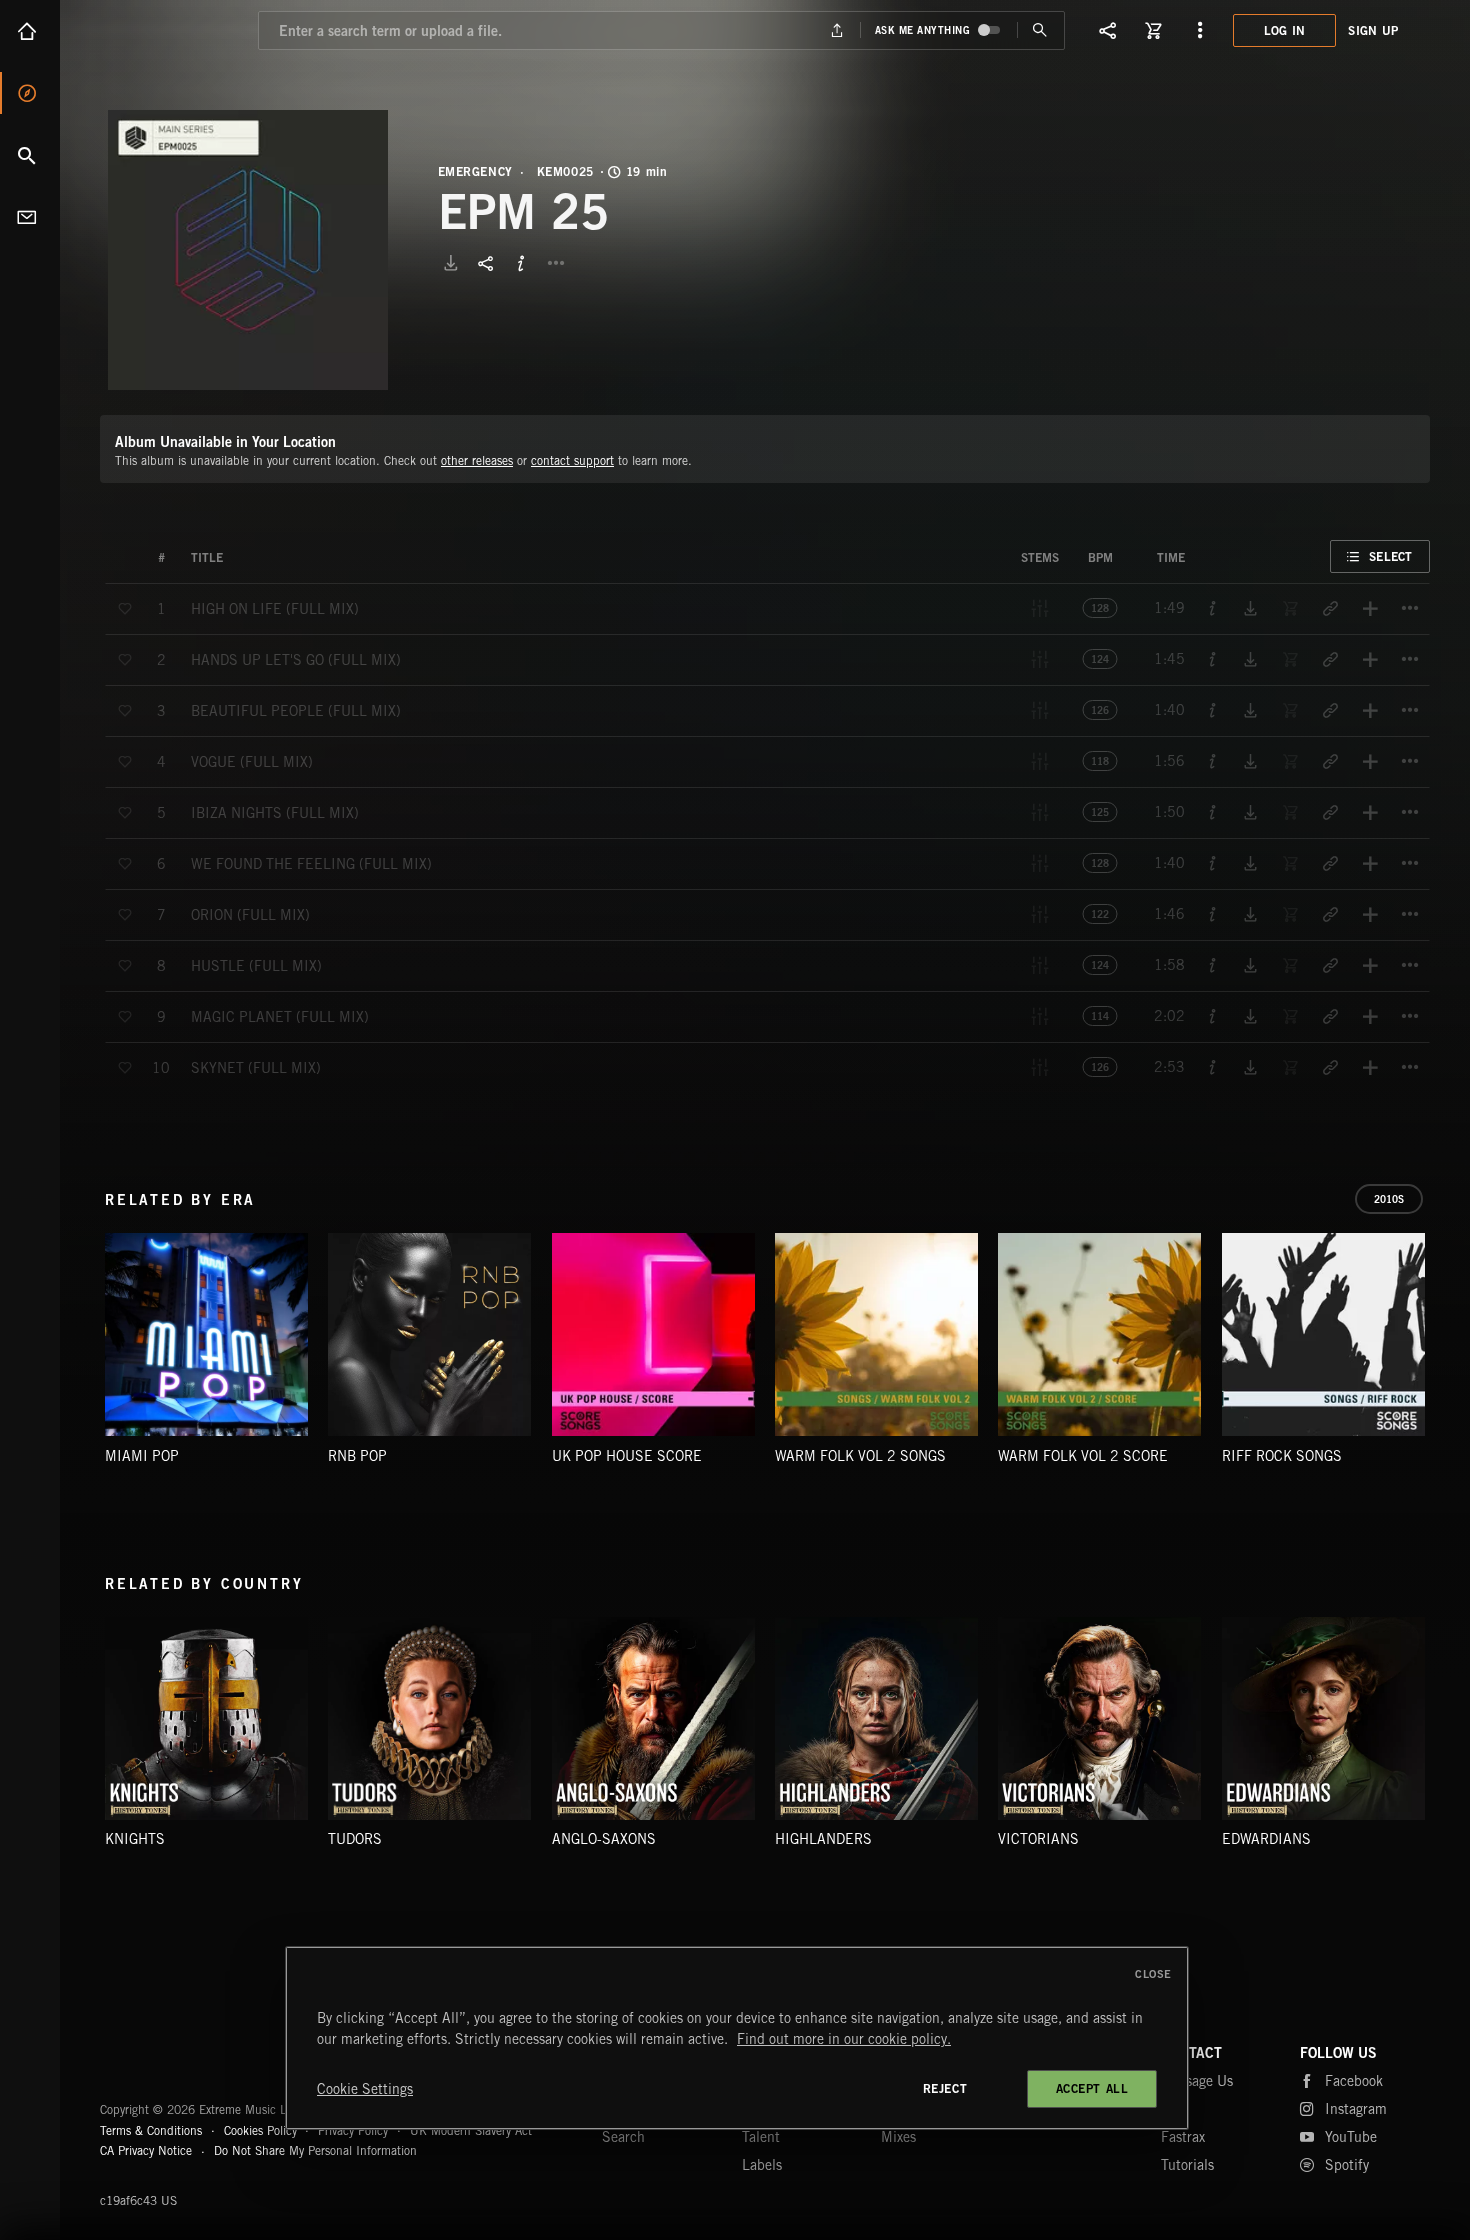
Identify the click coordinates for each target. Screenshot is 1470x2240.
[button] (248, 250)
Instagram (1356, 2109)
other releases (477, 460)
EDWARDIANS (1266, 1839)
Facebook (1354, 2081)
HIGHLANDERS (823, 1839)
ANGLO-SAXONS (604, 1839)
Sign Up (1373, 30)
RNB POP (357, 1456)
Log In (1285, 30)
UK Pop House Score (627, 1456)
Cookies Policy (260, 2130)
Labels (762, 2165)
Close (1153, 1974)
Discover (30, 93)
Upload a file (836, 30)
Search (30, 155)
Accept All (1092, 2088)
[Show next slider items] (1445, 1345)
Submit (1040, 30)
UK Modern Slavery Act (471, 2130)
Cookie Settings (365, 2089)
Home (30, 31)
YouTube (1351, 2137)
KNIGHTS (135, 1839)
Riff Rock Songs (1282, 1456)
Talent (761, 2137)
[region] (737, 2038)
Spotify (1347, 2165)
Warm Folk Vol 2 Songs (860, 1456)
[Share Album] (486, 263)
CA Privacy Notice (146, 2150)
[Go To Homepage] (169, 30)
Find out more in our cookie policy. (844, 2039)
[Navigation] (1200, 30)
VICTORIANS (1038, 1839)
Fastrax (1183, 2137)
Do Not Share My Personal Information (315, 2151)
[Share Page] (1108, 30)
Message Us (1197, 2081)
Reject (945, 2088)
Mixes (898, 2137)
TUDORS (355, 1839)
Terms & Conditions (151, 2130)
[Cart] (1154, 30)
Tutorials (1187, 2165)
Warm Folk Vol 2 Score (1083, 1456)
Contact (30, 217)
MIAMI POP (142, 1456)
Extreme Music (177, 2061)
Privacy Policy (353, 2130)
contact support (572, 460)
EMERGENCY (475, 172)
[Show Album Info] (521, 263)
